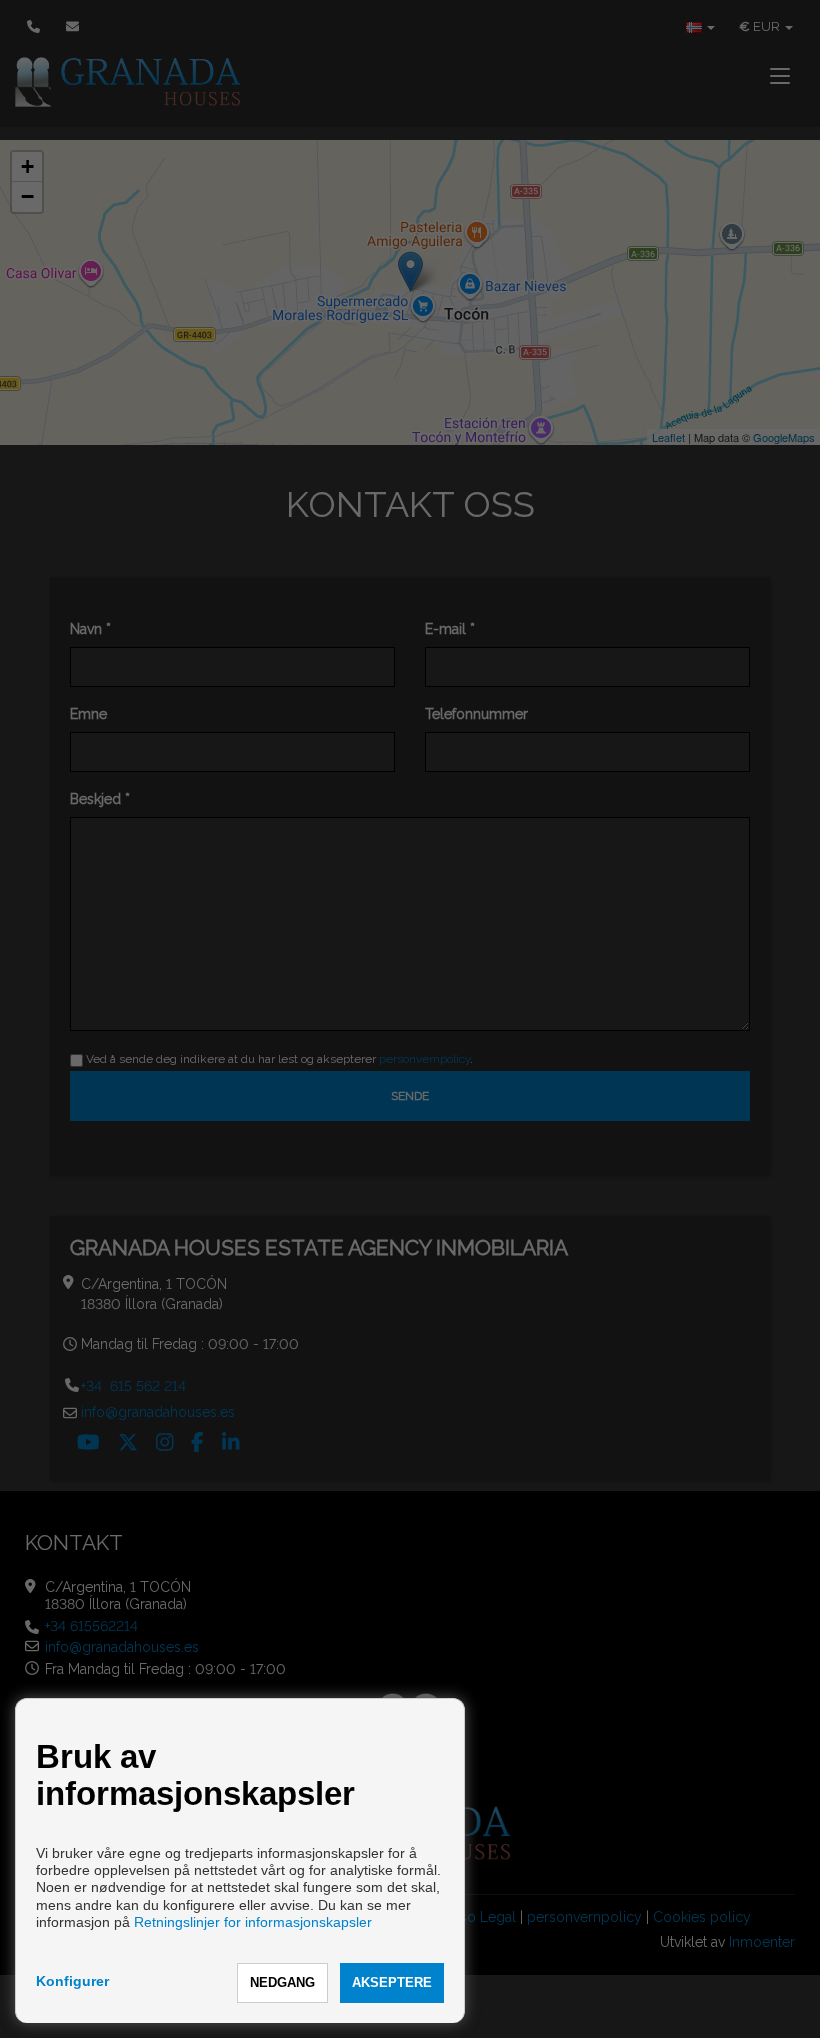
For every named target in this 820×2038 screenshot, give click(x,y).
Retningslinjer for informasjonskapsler (253, 1922)
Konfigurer (72, 1981)
